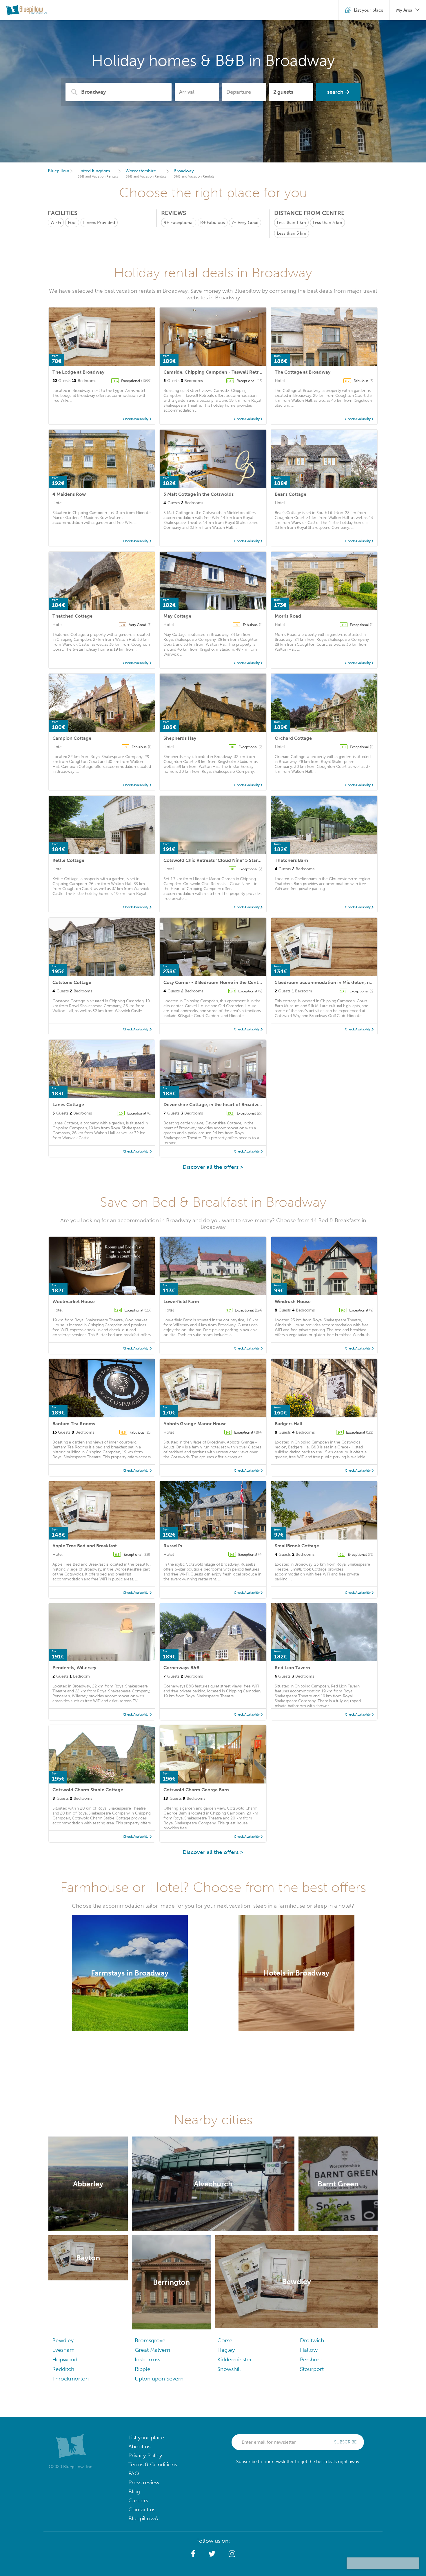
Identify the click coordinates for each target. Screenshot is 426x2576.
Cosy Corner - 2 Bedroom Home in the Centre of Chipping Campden (238, 982)
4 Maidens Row (69, 494)
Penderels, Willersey (74, 1668)
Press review (144, 2482)
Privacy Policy (145, 2455)
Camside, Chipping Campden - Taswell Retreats (215, 372)
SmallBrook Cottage (297, 1546)
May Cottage (177, 616)
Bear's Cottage (291, 494)
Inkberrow (148, 2359)
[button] (193, 2554)
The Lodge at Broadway (78, 372)
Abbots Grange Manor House (195, 1424)
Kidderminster (235, 2359)
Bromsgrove (150, 2340)
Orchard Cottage (293, 738)
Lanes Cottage (68, 1105)
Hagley (226, 2350)
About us (139, 2446)
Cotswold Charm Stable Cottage (88, 1790)
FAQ (134, 2473)
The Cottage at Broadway (303, 372)
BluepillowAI (144, 2518)
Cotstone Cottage (72, 982)
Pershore (311, 2359)
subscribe (345, 2442)
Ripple (143, 2369)
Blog (134, 2491)
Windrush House (293, 1301)
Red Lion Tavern (292, 1668)
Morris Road (288, 616)
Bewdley (63, 2340)
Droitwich (312, 2340)
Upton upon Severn (159, 2379)
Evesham (63, 2350)
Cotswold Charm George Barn (196, 1790)
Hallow (309, 2350)
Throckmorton (70, 2379)
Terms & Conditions (153, 2464)
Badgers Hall (289, 1424)
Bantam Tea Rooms (74, 1424)
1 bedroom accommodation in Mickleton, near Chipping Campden (348, 982)
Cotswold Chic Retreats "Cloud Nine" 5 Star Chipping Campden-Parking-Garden (251, 860)
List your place (146, 2437)
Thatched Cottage (72, 616)
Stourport (312, 2369)
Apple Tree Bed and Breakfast (85, 1546)
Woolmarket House (74, 1301)
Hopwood (65, 2359)
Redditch (63, 2369)
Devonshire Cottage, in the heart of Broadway (213, 1105)
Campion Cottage (72, 738)
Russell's (173, 1546)
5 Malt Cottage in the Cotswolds (199, 494)
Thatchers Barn (291, 860)
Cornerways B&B (181, 1668)
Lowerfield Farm (181, 1301)
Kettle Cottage (68, 860)
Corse (225, 2340)
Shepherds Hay (180, 738)
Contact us (142, 2509)
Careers (138, 2500)
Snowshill (229, 2369)
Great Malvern (152, 2350)
